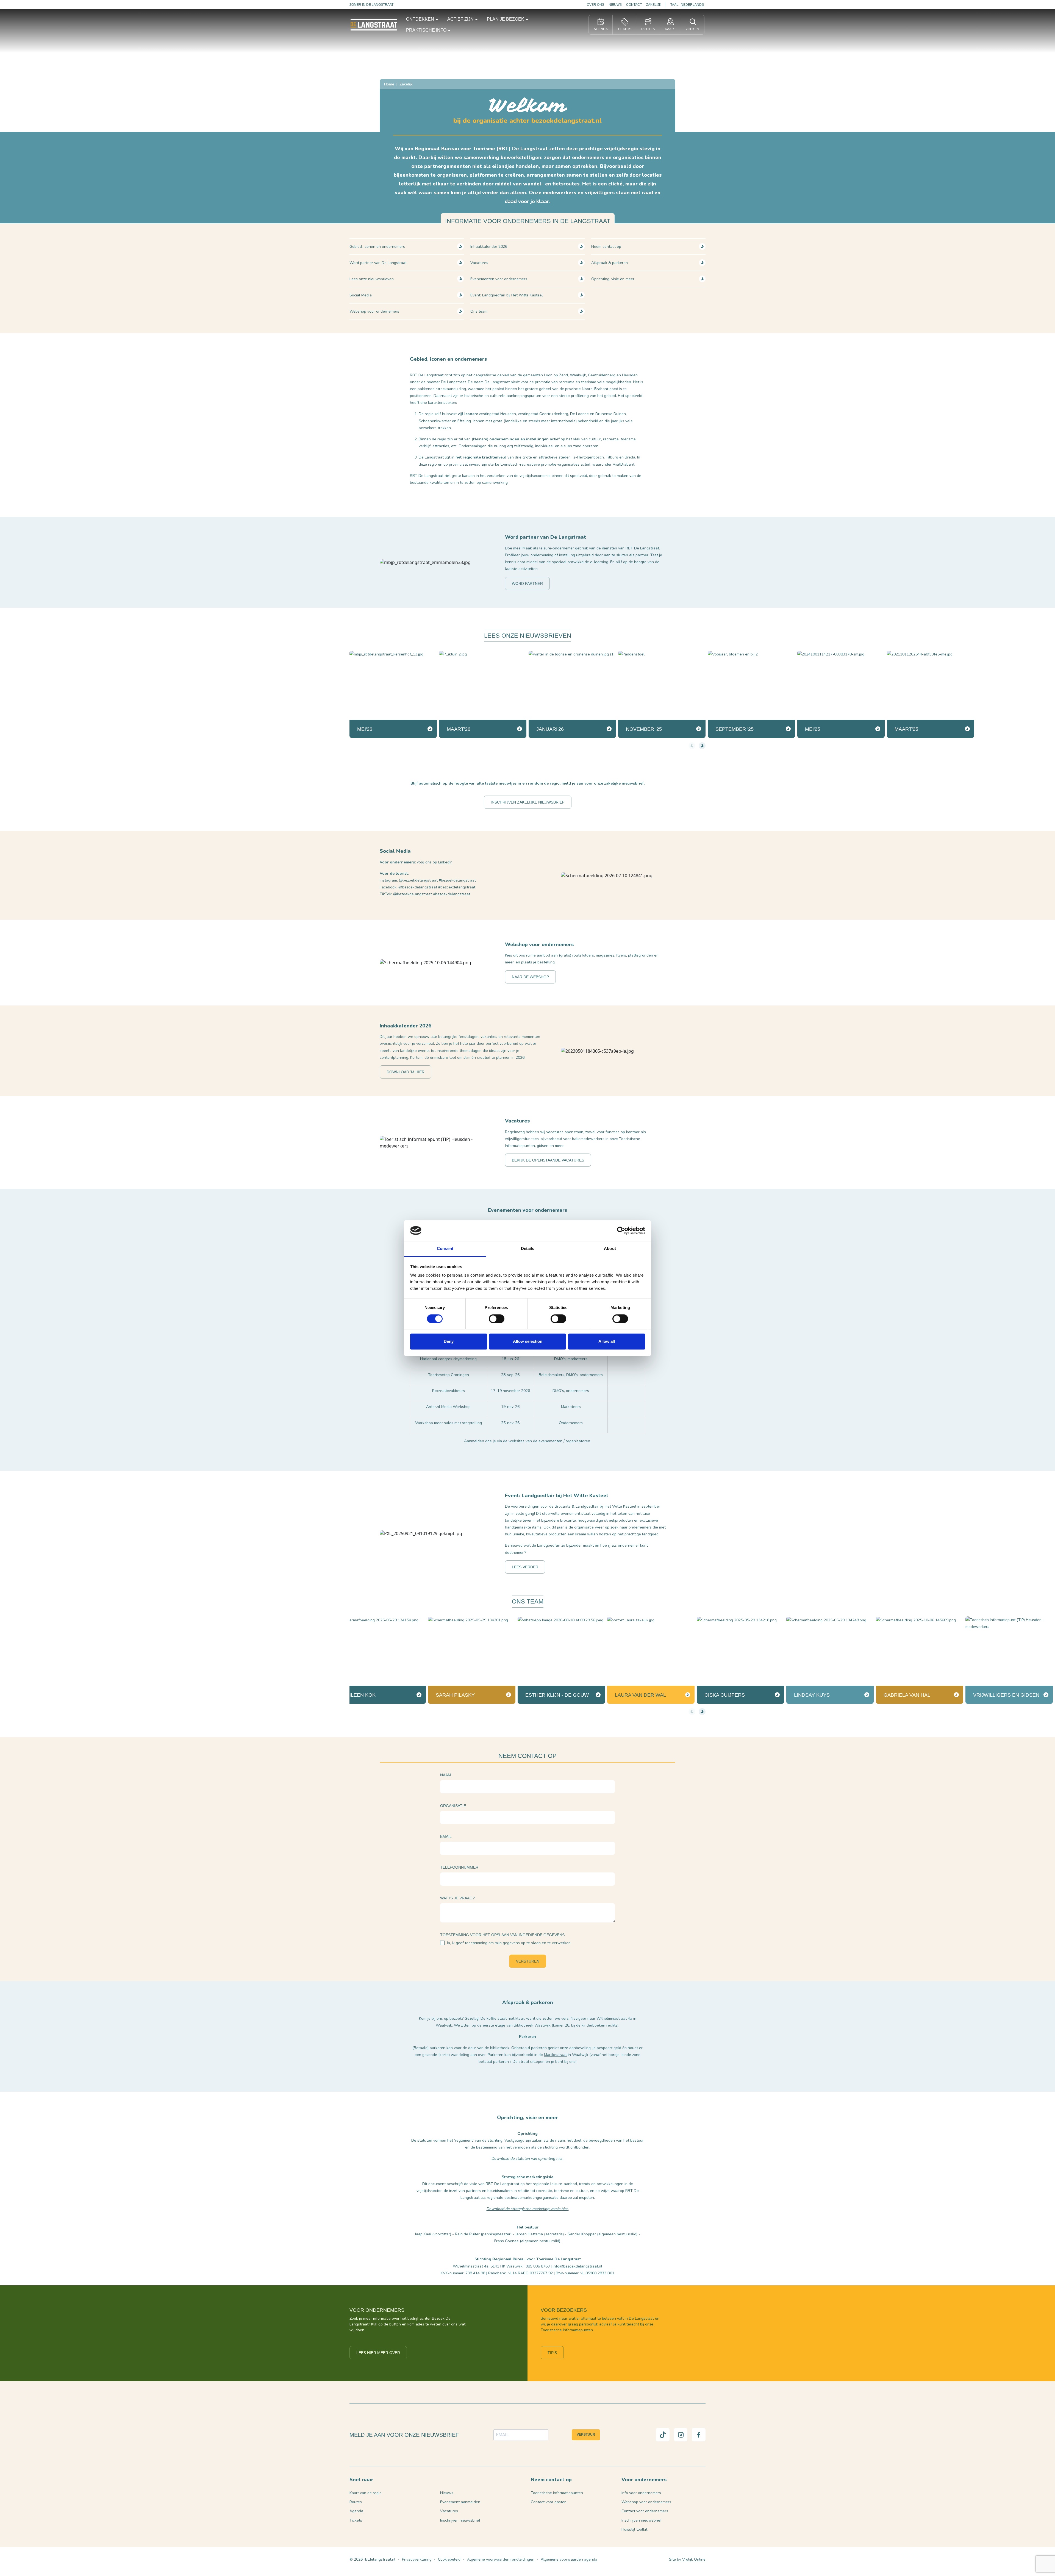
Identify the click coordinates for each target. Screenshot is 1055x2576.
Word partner (527, 583)
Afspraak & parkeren (610, 263)
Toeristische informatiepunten (557, 2493)
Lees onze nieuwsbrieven (372, 279)
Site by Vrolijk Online (687, 2559)
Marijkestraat (555, 2055)
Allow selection (528, 1342)
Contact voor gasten (549, 2502)
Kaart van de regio (366, 2493)
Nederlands (692, 5)
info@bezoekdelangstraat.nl (578, 2266)
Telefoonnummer (459, 1867)
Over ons (595, 5)
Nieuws (615, 5)
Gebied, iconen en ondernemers (377, 247)
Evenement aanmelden (460, 2502)
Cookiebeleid (449, 2559)
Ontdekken (421, 19)
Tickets (356, 2520)
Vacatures (479, 263)
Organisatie (453, 1806)
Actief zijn (461, 19)
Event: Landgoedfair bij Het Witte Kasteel (507, 295)
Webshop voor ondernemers (374, 311)
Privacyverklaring (417, 2559)
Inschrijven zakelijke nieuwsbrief (528, 802)
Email (446, 1836)
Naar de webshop (530, 977)
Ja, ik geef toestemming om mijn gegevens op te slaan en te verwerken (509, 1943)
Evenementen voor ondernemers (499, 279)
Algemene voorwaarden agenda (569, 2559)
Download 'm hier (406, 1072)
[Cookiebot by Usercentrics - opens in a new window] (621, 1230)
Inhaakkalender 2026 (489, 247)
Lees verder (525, 1567)
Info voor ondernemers (641, 2493)
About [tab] (610, 1249)
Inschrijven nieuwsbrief (460, 2520)
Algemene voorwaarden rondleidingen (501, 2559)
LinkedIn (445, 862)
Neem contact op (606, 247)
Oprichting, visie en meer (613, 279)
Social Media (361, 295)
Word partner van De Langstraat (378, 263)
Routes (356, 2502)
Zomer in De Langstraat (371, 5)
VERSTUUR (586, 2435)
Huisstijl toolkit (634, 2529)
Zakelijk (654, 5)
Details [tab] (528, 1249)
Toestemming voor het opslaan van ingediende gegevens (502, 1935)
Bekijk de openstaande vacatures (548, 1160)
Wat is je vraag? (457, 1898)
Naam (446, 1775)
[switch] (497, 1319)
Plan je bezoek (506, 19)
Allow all (607, 1342)
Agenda (356, 2511)
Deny (449, 1342)
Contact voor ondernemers (645, 2511)
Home (389, 84)
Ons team (479, 311)
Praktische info (427, 30)
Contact (634, 5)
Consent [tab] (445, 1249)
